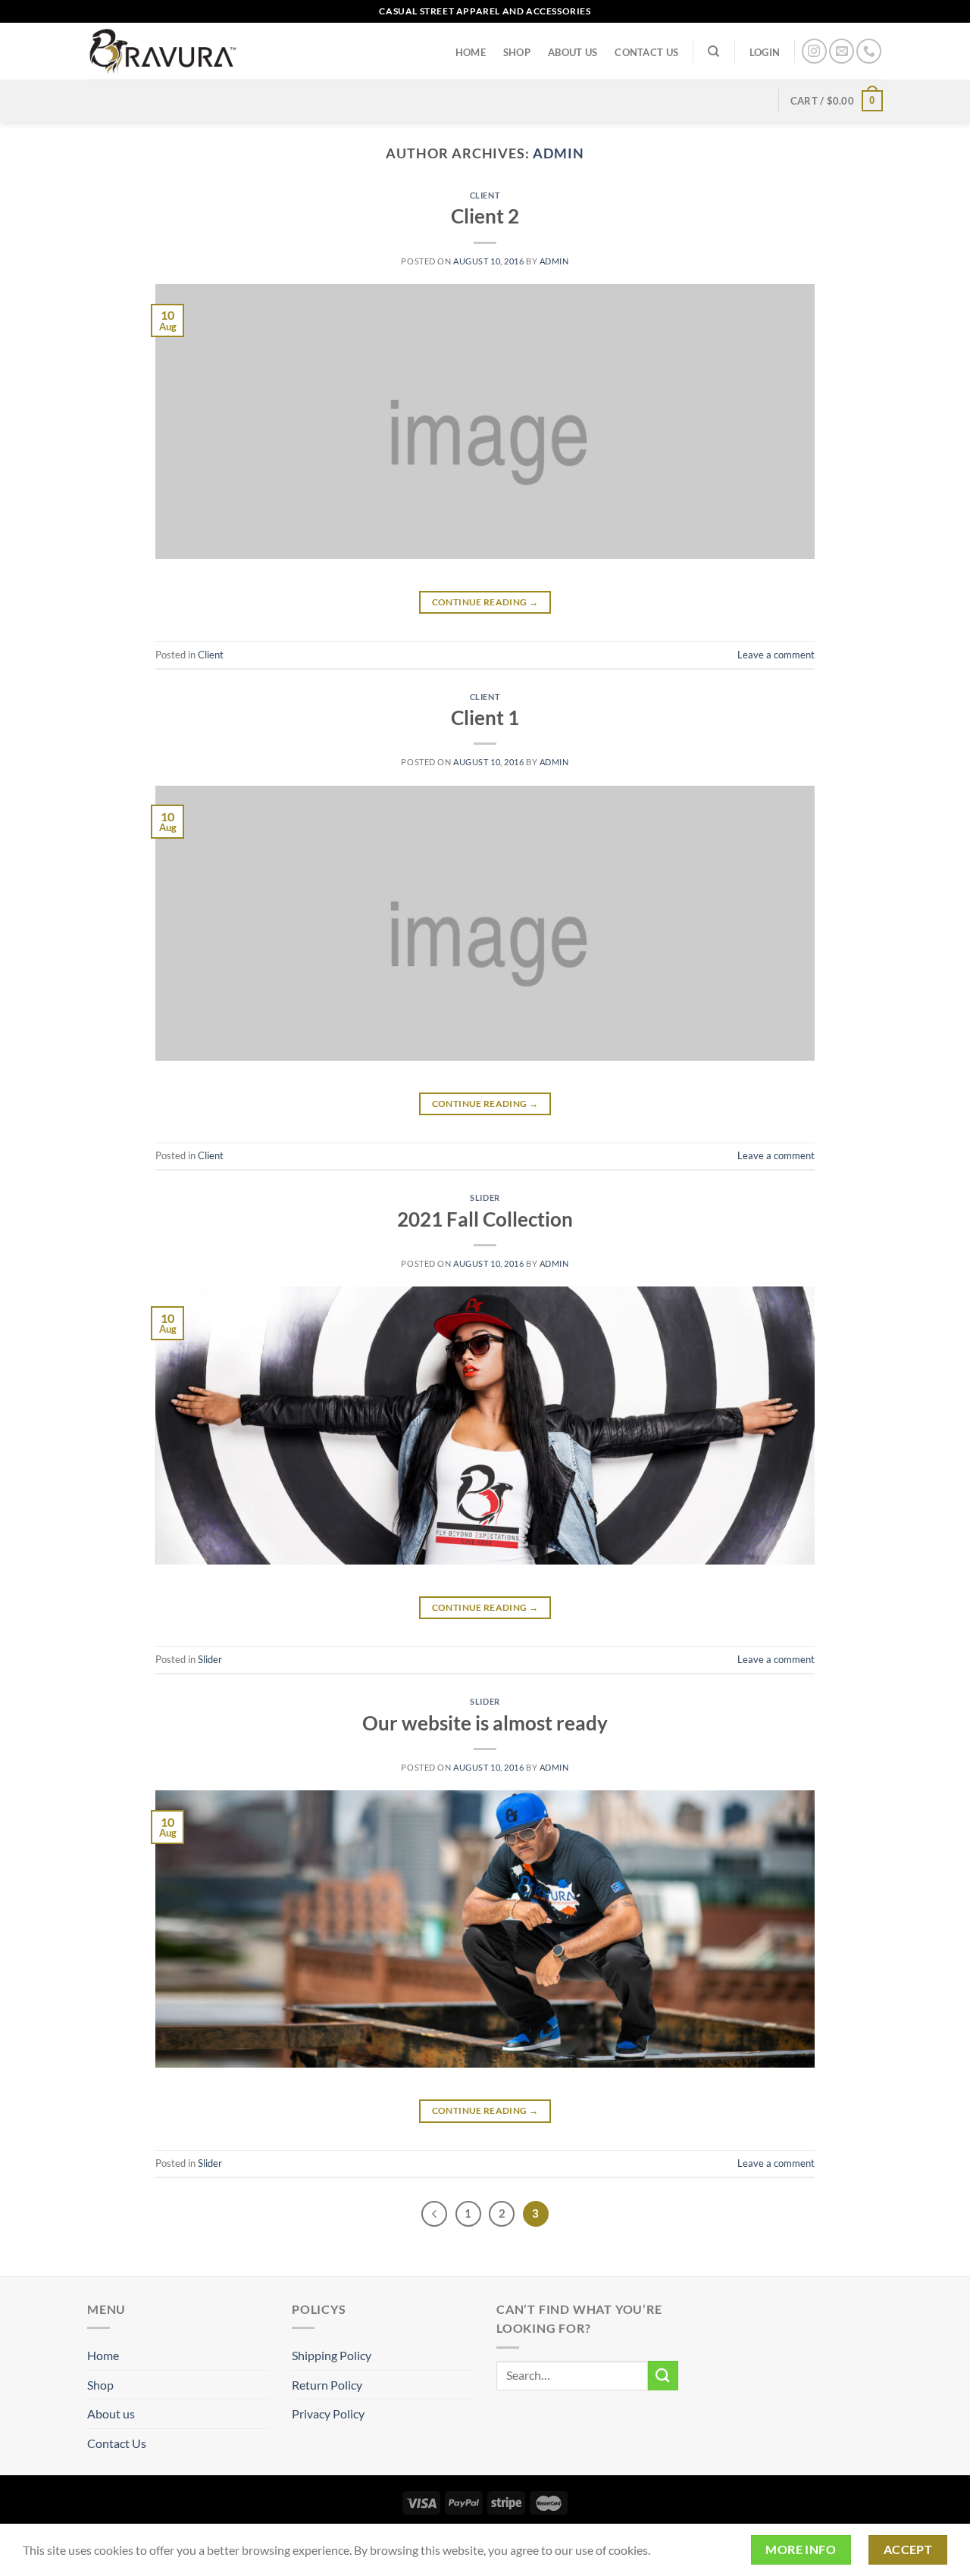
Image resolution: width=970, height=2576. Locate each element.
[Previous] (434, 2214)
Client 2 (485, 216)
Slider (485, 1197)
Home (471, 52)
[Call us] (869, 51)
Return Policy (327, 2385)
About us (573, 52)
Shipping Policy (332, 2355)
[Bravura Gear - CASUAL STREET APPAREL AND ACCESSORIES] (163, 51)
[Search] (714, 52)
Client (485, 195)
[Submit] (663, 2376)
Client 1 (485, 717)
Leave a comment (776, 655)
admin (559, 153)
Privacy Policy (328, 2413)
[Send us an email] (842, 51)
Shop (517, 52)
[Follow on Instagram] (814, 51)
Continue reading (485, 602)
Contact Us (646, 52)
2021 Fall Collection (485, 1219)
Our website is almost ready (485, 1723)
